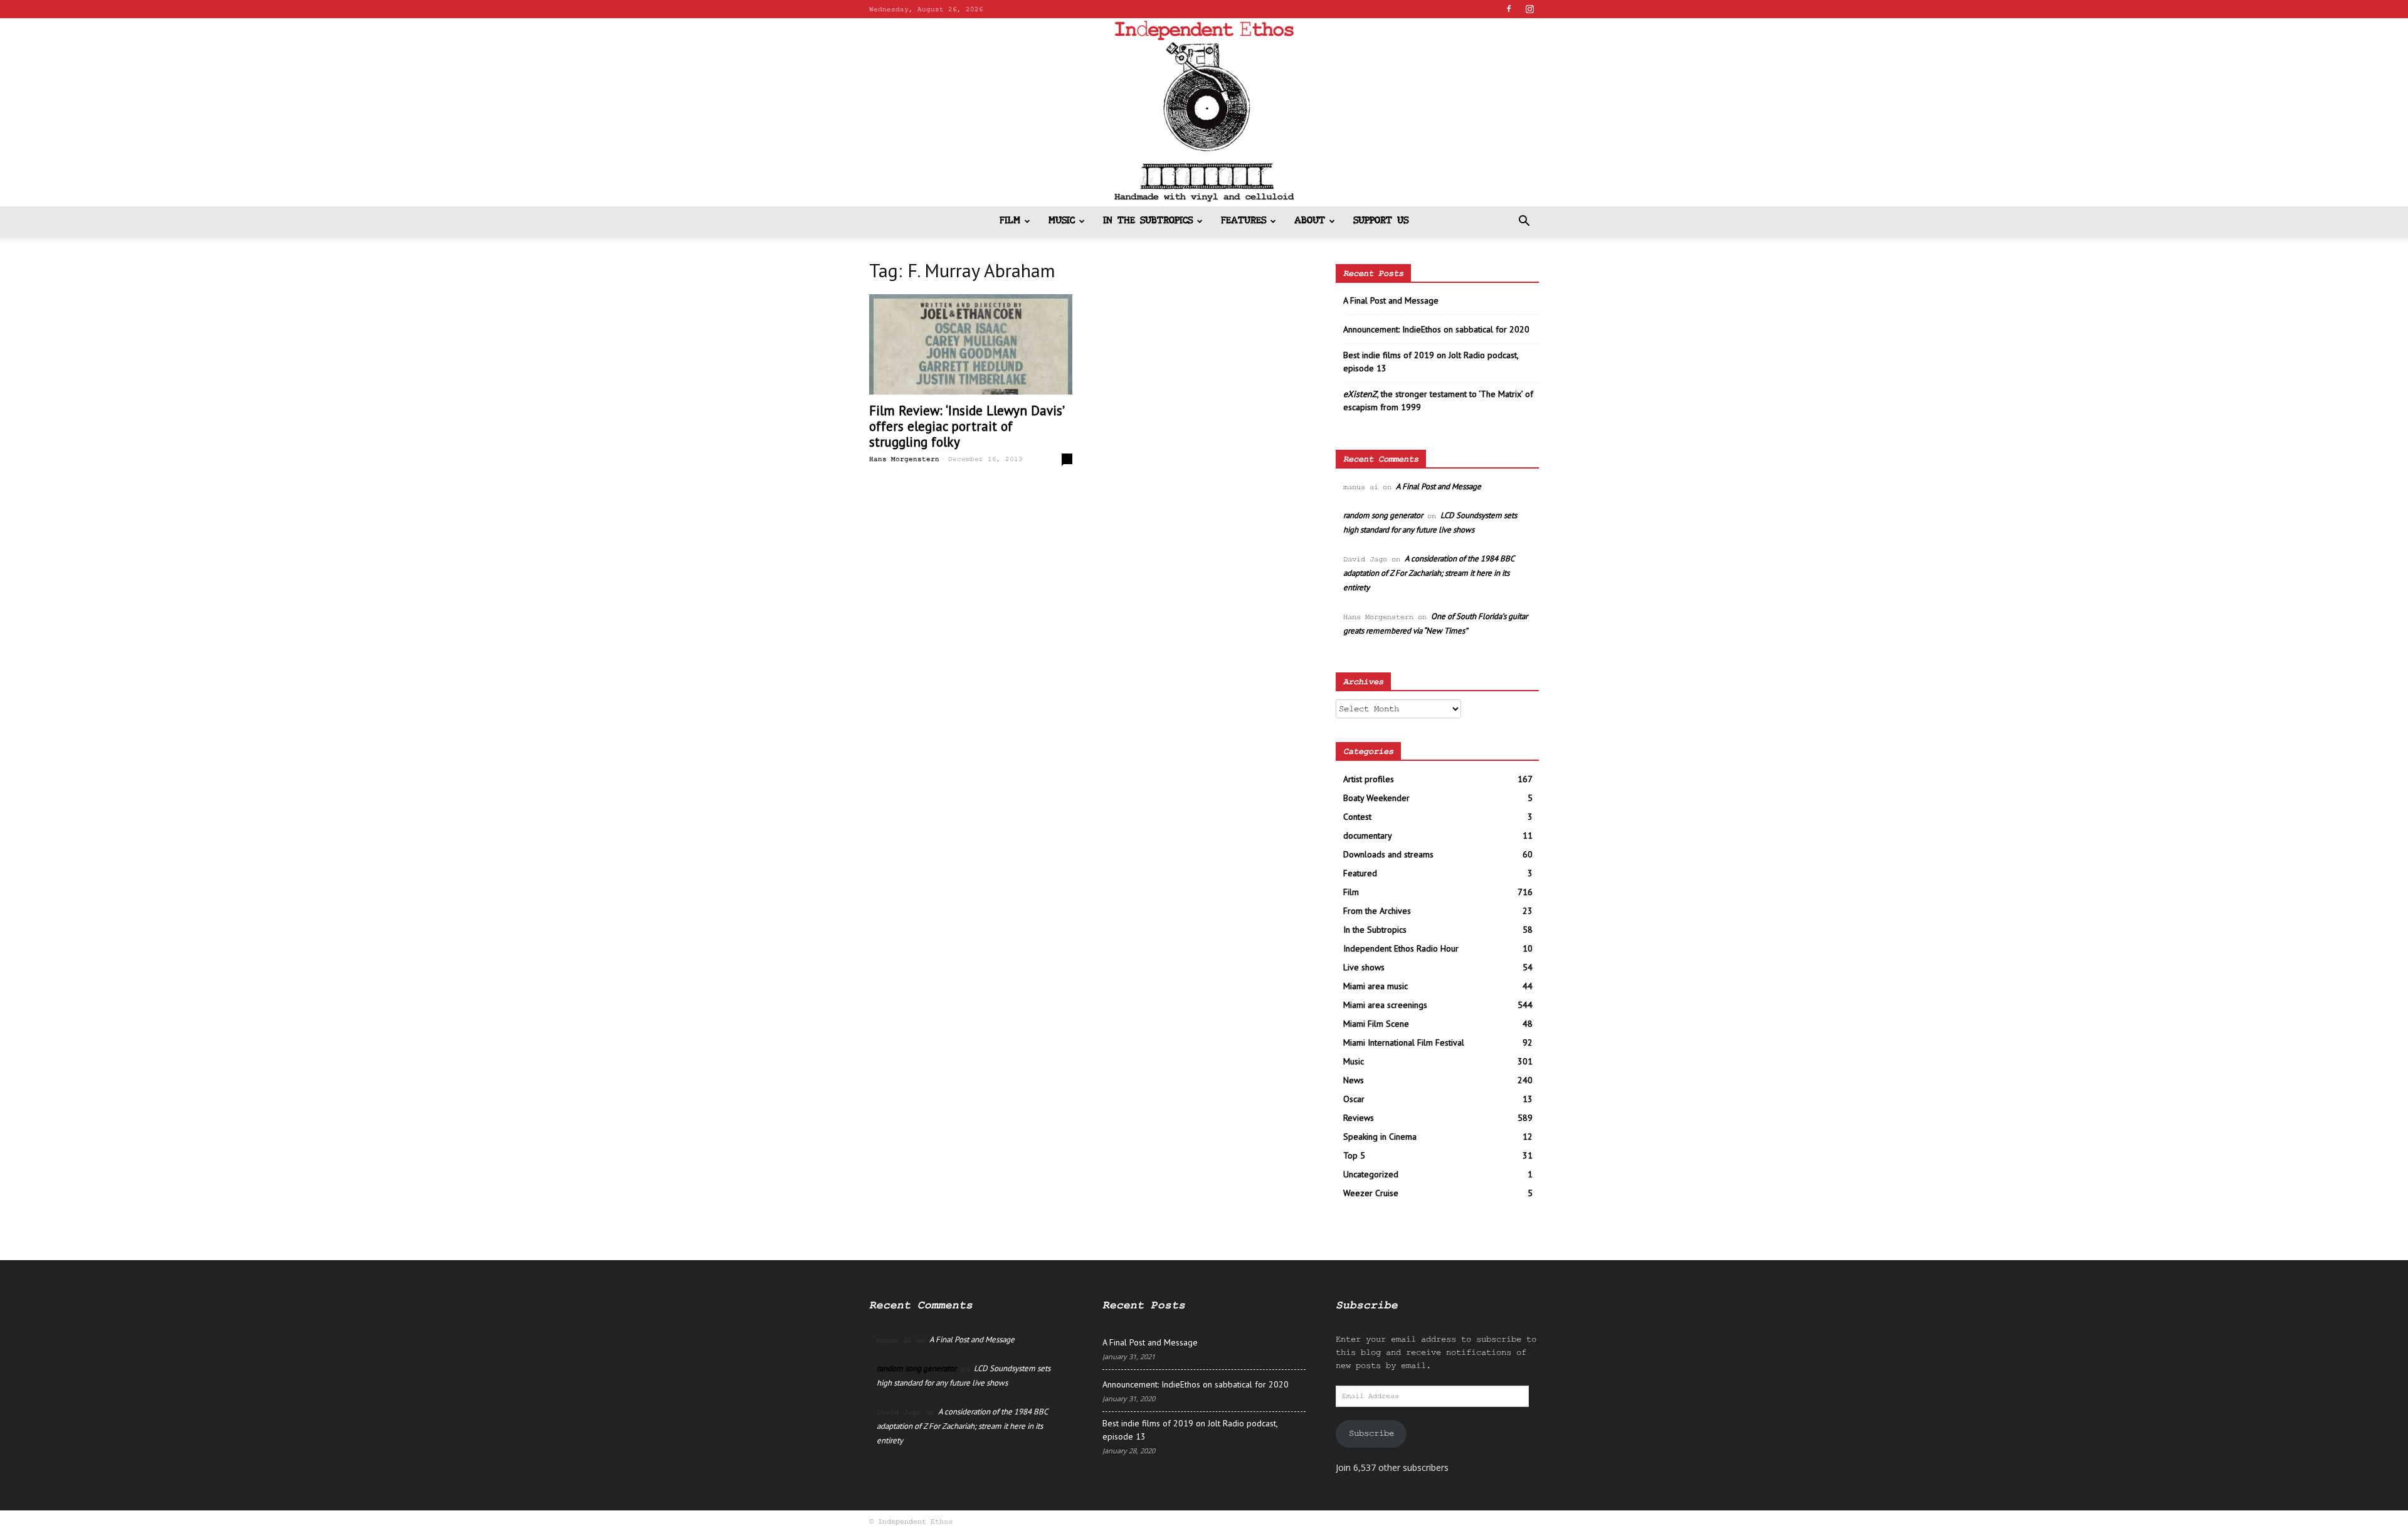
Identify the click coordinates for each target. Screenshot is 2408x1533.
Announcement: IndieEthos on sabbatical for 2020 (1436, 329)
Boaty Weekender (1376, 798)
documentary (1368, 835)
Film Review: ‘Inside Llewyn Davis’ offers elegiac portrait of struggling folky (966, 426)
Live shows (1364, 967)
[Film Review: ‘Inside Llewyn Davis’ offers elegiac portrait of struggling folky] (971, 344)
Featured (1360, 873)
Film (1010, 221)
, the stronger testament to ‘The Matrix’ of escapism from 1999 (1438, 400)
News (1354, 1080)
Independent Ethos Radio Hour (1401, 948)
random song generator (1383, 515)
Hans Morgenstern (904, 459)
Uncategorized (1371, 1174)
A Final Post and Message (1391, 300)
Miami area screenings (1385, 1005)
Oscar (1354, 1099)
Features (1244, 221)
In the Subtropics (1148, 221)
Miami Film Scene (1376, 1024)
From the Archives (1377, 911)
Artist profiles (1369, 779)
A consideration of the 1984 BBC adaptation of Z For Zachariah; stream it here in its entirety (1428, 573)
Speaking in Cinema (1380, 1137)
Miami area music (1376, 986)
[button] (1524, 222)
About (1310, 221)
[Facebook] (1509, 9)
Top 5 (1354, 1155)
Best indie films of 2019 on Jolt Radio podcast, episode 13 (1431, 362)
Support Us (1381, 221)
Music (1062, 221)
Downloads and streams (1388, 854)
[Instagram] (1529, 9)
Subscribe (1371, 1433)
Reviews (1359, 1118)
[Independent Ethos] (1204, 112)
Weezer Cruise (1371, 1193)
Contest (1357, 817)
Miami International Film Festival (1404, 1042)
